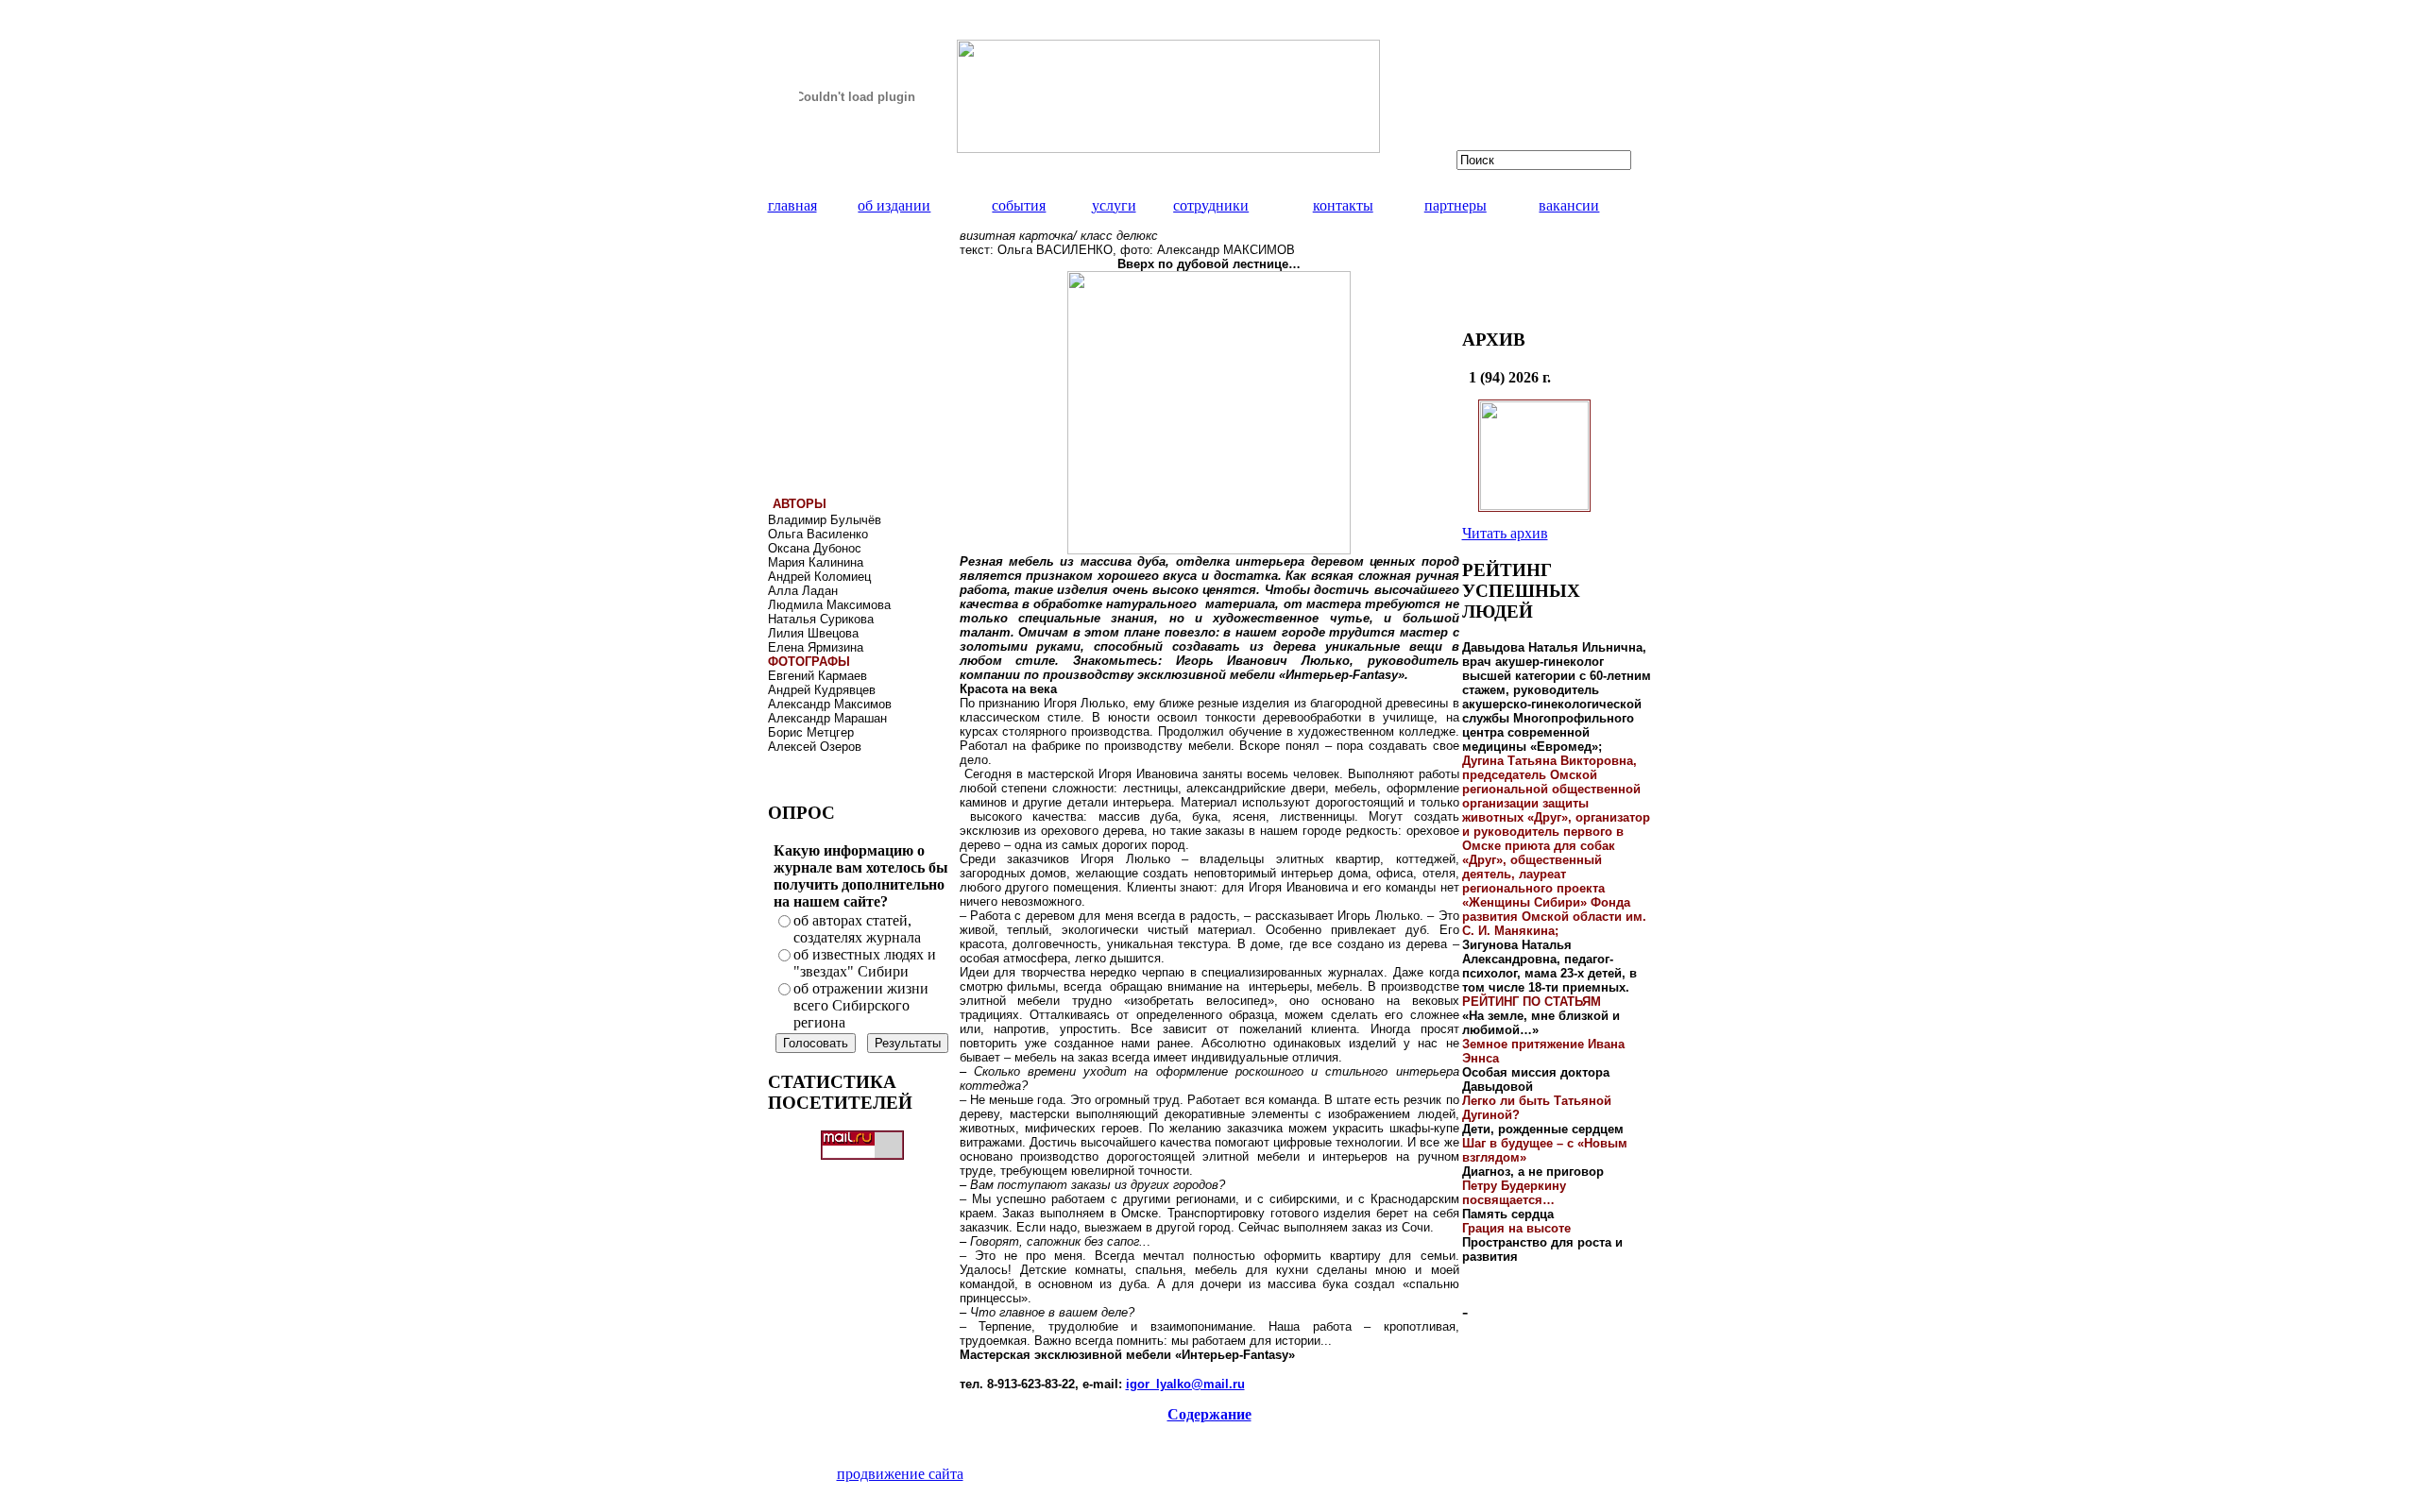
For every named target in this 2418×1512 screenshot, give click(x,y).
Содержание (1209, 1414)
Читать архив (1505, 533)
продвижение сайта (900, 1474)
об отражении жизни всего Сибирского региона (861, 1005)
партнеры (1456, 205)
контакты (1343, 205)
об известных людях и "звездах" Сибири (865, 963)
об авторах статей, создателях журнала (857, 929)
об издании (894, 205)
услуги (1114, 205)
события (1019, 205)
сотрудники (1211, 205)
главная (792, 205)
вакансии (1569, 205)
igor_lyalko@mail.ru (1185, 1384)
